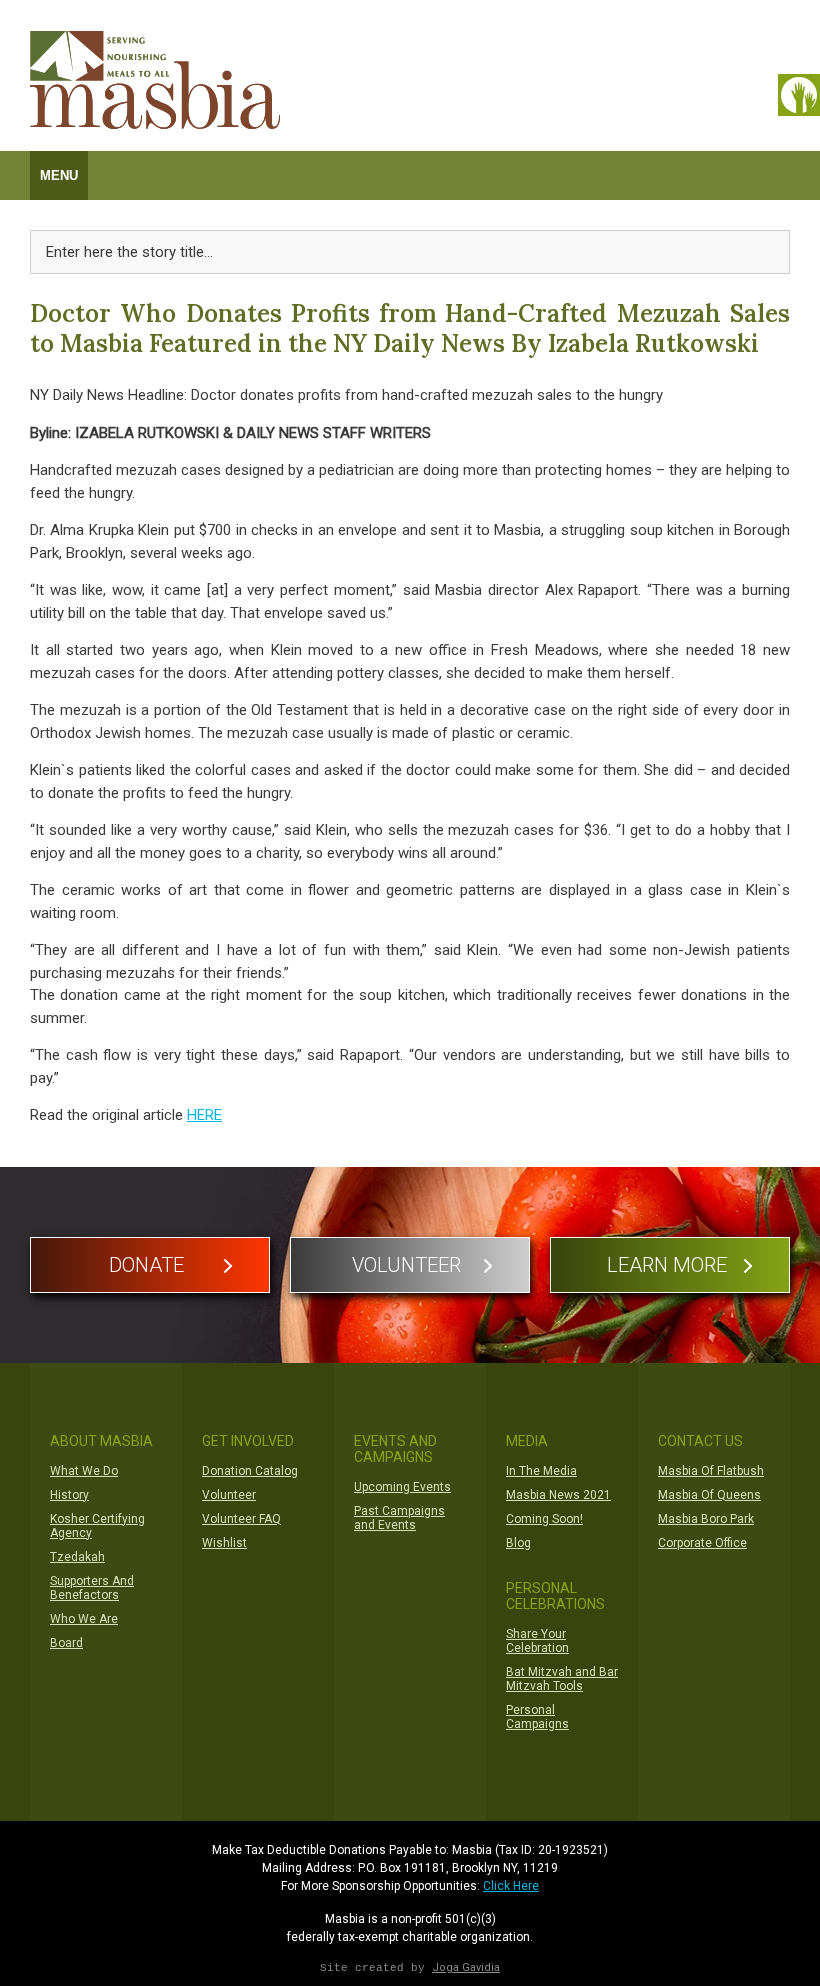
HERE (204, 1115)
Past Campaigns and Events (399, 1518)
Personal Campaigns (537, 1717)
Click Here (511, 1886)
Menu (59, 175)
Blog (518, 1543)
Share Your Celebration (537, 1641)
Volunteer (406, 1265)
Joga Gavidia (466, 1967)
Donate (146, 1265)
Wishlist (224, 1543)
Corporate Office (702, 1543)
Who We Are (84, 1619)
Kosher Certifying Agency (97, 1526)
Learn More (667, 1265)
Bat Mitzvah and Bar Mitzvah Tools (562, 1679)
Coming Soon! (544, 1519)
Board (66, 1643)
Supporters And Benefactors (92, 1588)
